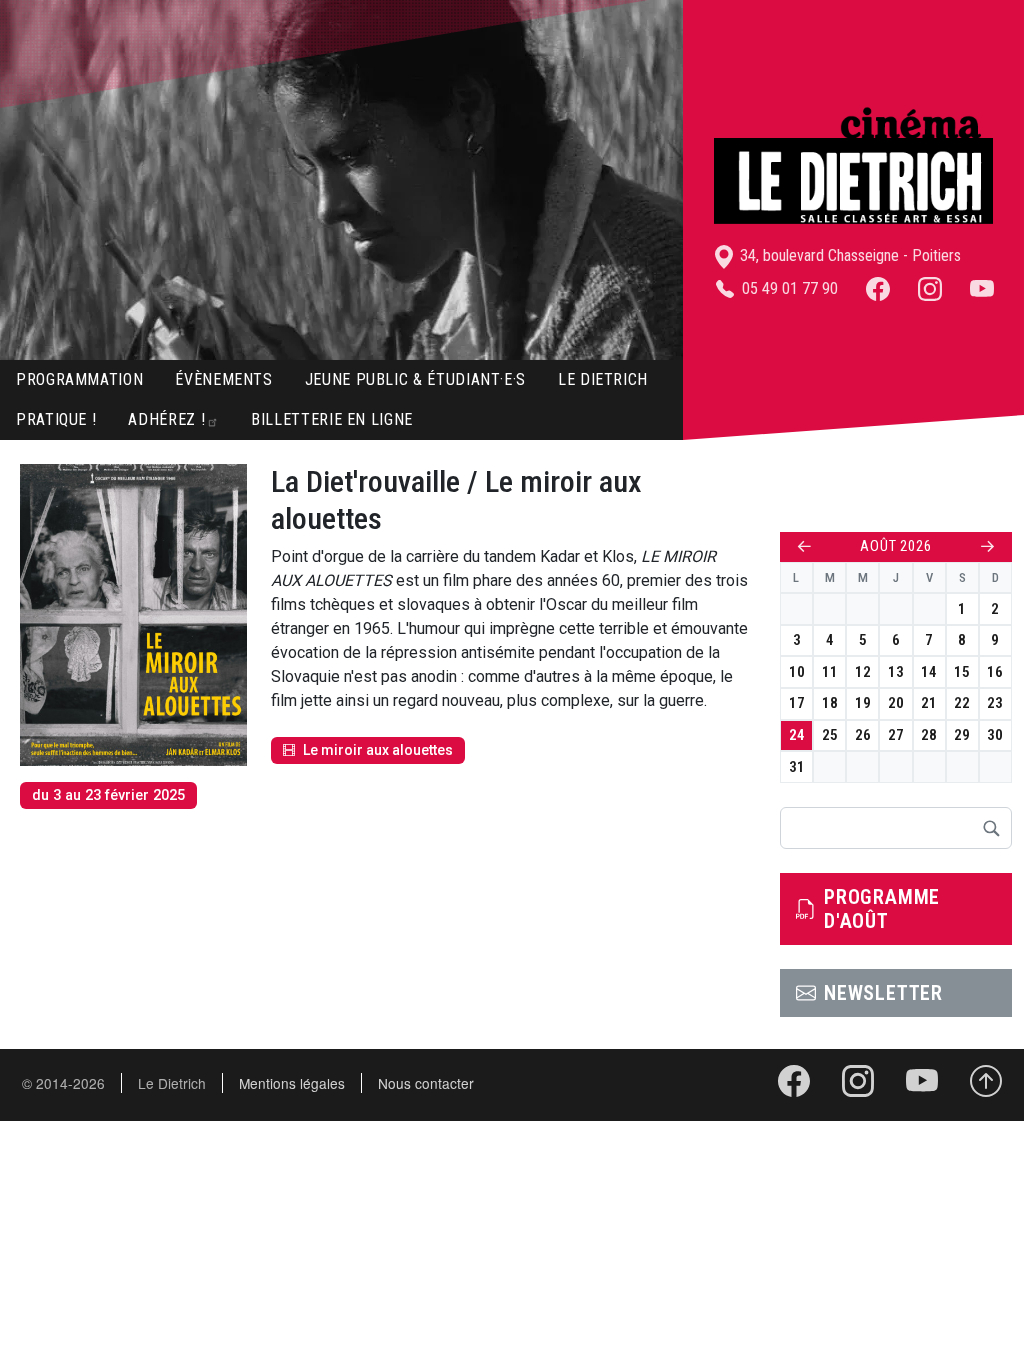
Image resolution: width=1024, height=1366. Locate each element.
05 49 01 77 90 (788, 288)
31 (797, 767)
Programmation (79, 379)
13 (896, 672)
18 (830, 703)
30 (995, 735)
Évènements (223, 379)
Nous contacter (426, 1083)
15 (962, 672)
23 (995, 703)
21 (929, 703)
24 (797, 735)
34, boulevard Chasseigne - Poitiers (848, 255)
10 (797, 672)
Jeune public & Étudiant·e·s (415, 379)
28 (929, 735)
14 (929, 672)
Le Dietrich (603, 379)
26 (863, 735)
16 (995, 672)
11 (830, 672)
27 (896, 735)
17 (797, 703)
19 (863, 703)
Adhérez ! (166, 419)
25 (830, 735)
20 (896, 703)
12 (863, 672)
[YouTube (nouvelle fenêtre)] (982, 288)
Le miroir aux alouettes (378, 750)
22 (962, 703)
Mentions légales (292, 1083)
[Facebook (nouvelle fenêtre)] (878, 288)
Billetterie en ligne (332, 419)
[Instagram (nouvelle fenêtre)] (930, 288)
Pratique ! (56, 419)
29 (962, 735)
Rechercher (991, 828)
